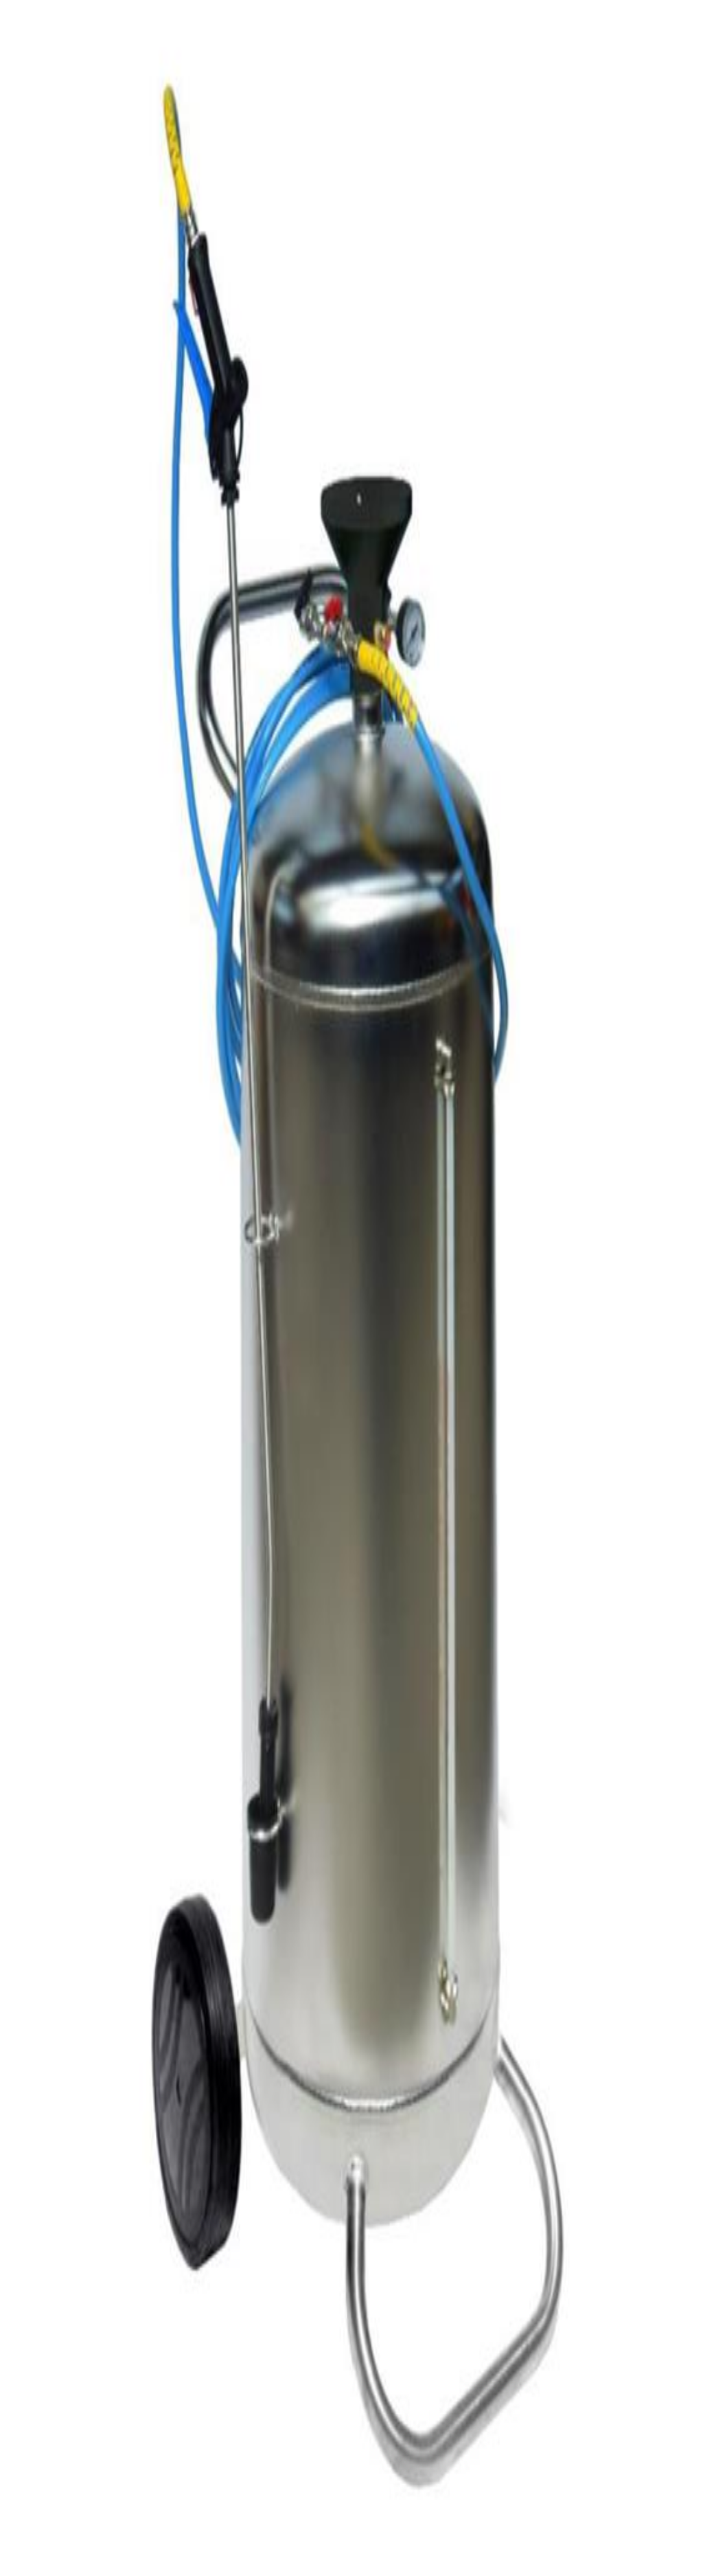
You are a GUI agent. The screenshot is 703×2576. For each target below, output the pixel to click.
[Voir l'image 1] (11, 225)
